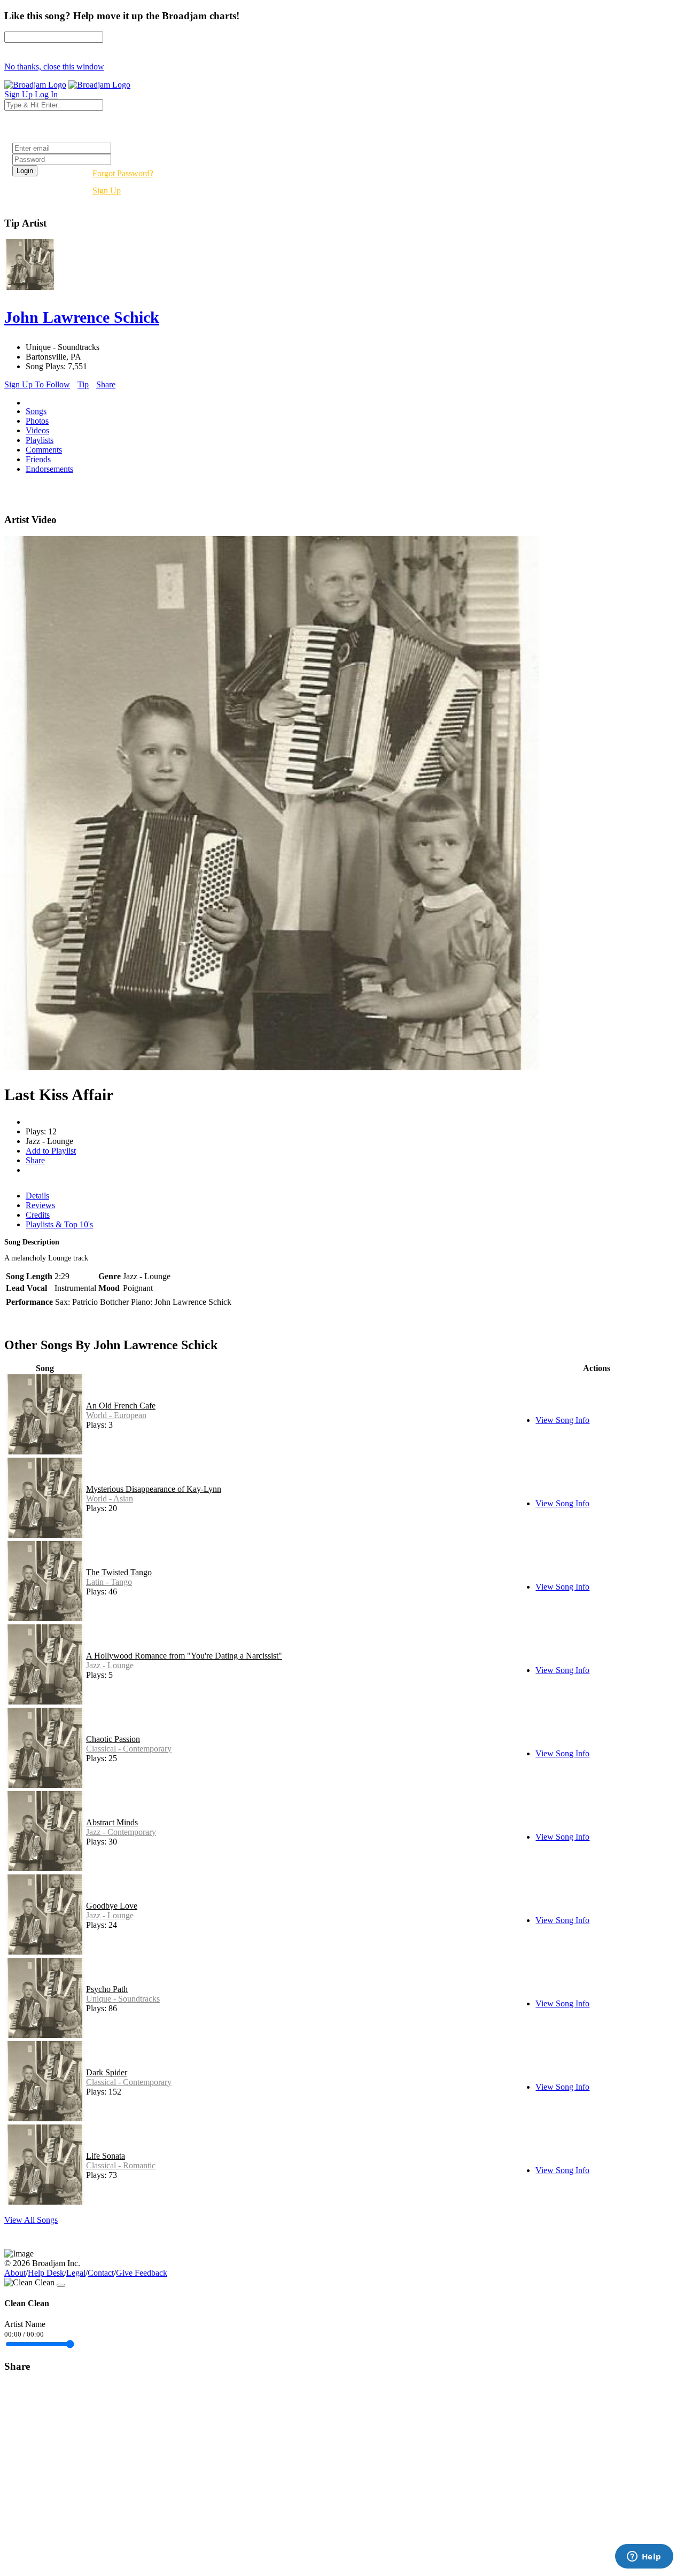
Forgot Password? (123, 173)
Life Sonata (106, 2156)
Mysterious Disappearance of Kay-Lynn (154, 1489)
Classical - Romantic (121, 2165)
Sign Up (107, 190)
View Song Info (562, 1420)
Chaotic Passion (113, 1739)
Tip (83, 384)
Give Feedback (142, 2273)
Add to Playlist (51, 1151)
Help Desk (46, 2273)
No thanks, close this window (54, 67)
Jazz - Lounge (110, 1665)
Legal (76, 2273)
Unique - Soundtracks (123, 1999)
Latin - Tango (109, 1582)
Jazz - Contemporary (121, 1832)
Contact (101, 2273)
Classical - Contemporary (129, 1749)
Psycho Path (107, 1989)
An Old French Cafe (121, 1406)
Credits (38, 1215)
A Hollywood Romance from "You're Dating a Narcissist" (184, 1656)
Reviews (40, 1205)
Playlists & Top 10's (59, 1224)
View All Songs (31, 2220)
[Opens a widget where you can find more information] (644, 2557)
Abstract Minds (112, 1822)
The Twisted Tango (119, 1572)
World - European (116, 1415)
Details (37, 1196)
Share (106, 384)
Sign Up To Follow (37, 384)
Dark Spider (107, 2072)
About (15, 2273)
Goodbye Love (112, 1906)
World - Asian (110, 1499)
